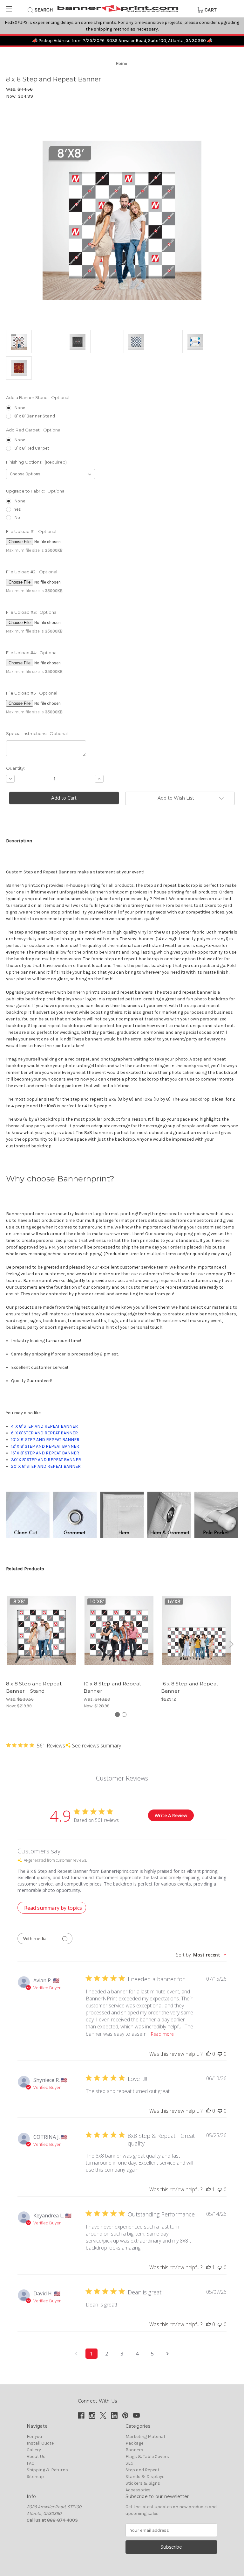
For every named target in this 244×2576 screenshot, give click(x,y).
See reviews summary (97, 1746)
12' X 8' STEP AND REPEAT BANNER (45, 1446)
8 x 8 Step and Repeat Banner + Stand (34, 1687)
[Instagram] (92, 2415)
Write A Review (171, 1815)
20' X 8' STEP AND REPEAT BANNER (46, 1466)
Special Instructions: (37, 733)
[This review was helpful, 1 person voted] (208, 2189)
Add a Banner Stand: (38, 397)
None (20, 408)
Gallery (34, 2450)
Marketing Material (145, 2436)
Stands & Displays (145, 2477)
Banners (134, 2450)
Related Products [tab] (25, 1569)
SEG (129, 2463)
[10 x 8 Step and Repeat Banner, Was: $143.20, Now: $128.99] (119, 1630)
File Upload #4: (32, 653)
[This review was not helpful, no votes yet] (220, 2054)
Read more (162, 2034)
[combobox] (201, 1955)
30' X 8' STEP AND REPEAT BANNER (46, 1460)
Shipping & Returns (47, 2470)
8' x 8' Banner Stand (35, 416)
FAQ (31, 2463)
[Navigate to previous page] (76, 2354)
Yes (18, 509)
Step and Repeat (142, 2470)
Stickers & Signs (143, 2483)
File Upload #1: (31, 531)
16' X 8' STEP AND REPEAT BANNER (45, 1453)
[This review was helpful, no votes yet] (208, 2054)
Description (19, 841)
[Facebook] (81, 2415)
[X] (103, 2415)
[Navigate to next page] (168, 2354)
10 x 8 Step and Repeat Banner (112, 1687)
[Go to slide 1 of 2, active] (117, 1715)
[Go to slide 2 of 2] (124, 1715)
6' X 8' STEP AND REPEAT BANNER (44, 1433)
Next (230, 1646)
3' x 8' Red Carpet (32, 448)
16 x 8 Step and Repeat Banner (190, 1687)
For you (34, 2436)
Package (134, 2443)
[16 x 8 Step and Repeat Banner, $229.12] (197, 1630)
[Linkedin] (114, 2415)
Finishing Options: (36, 462)
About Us (36, 2457)
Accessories (138, 2490)
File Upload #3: (32, 612)
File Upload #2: (32, 572)
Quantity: (15, 768)
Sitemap (35, 2477)
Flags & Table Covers (147, 2457)
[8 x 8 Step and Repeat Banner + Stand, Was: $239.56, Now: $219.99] (41, 1630)
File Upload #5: (32, 693)
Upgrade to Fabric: (36, 491)
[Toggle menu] (9, 9)
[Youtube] (136, 2415)
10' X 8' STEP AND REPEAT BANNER (45, 1440)
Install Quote (40, 2443)
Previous (7, 1646)
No (17, 518)
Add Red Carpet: (34, 430)
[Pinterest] (125, 2415)
